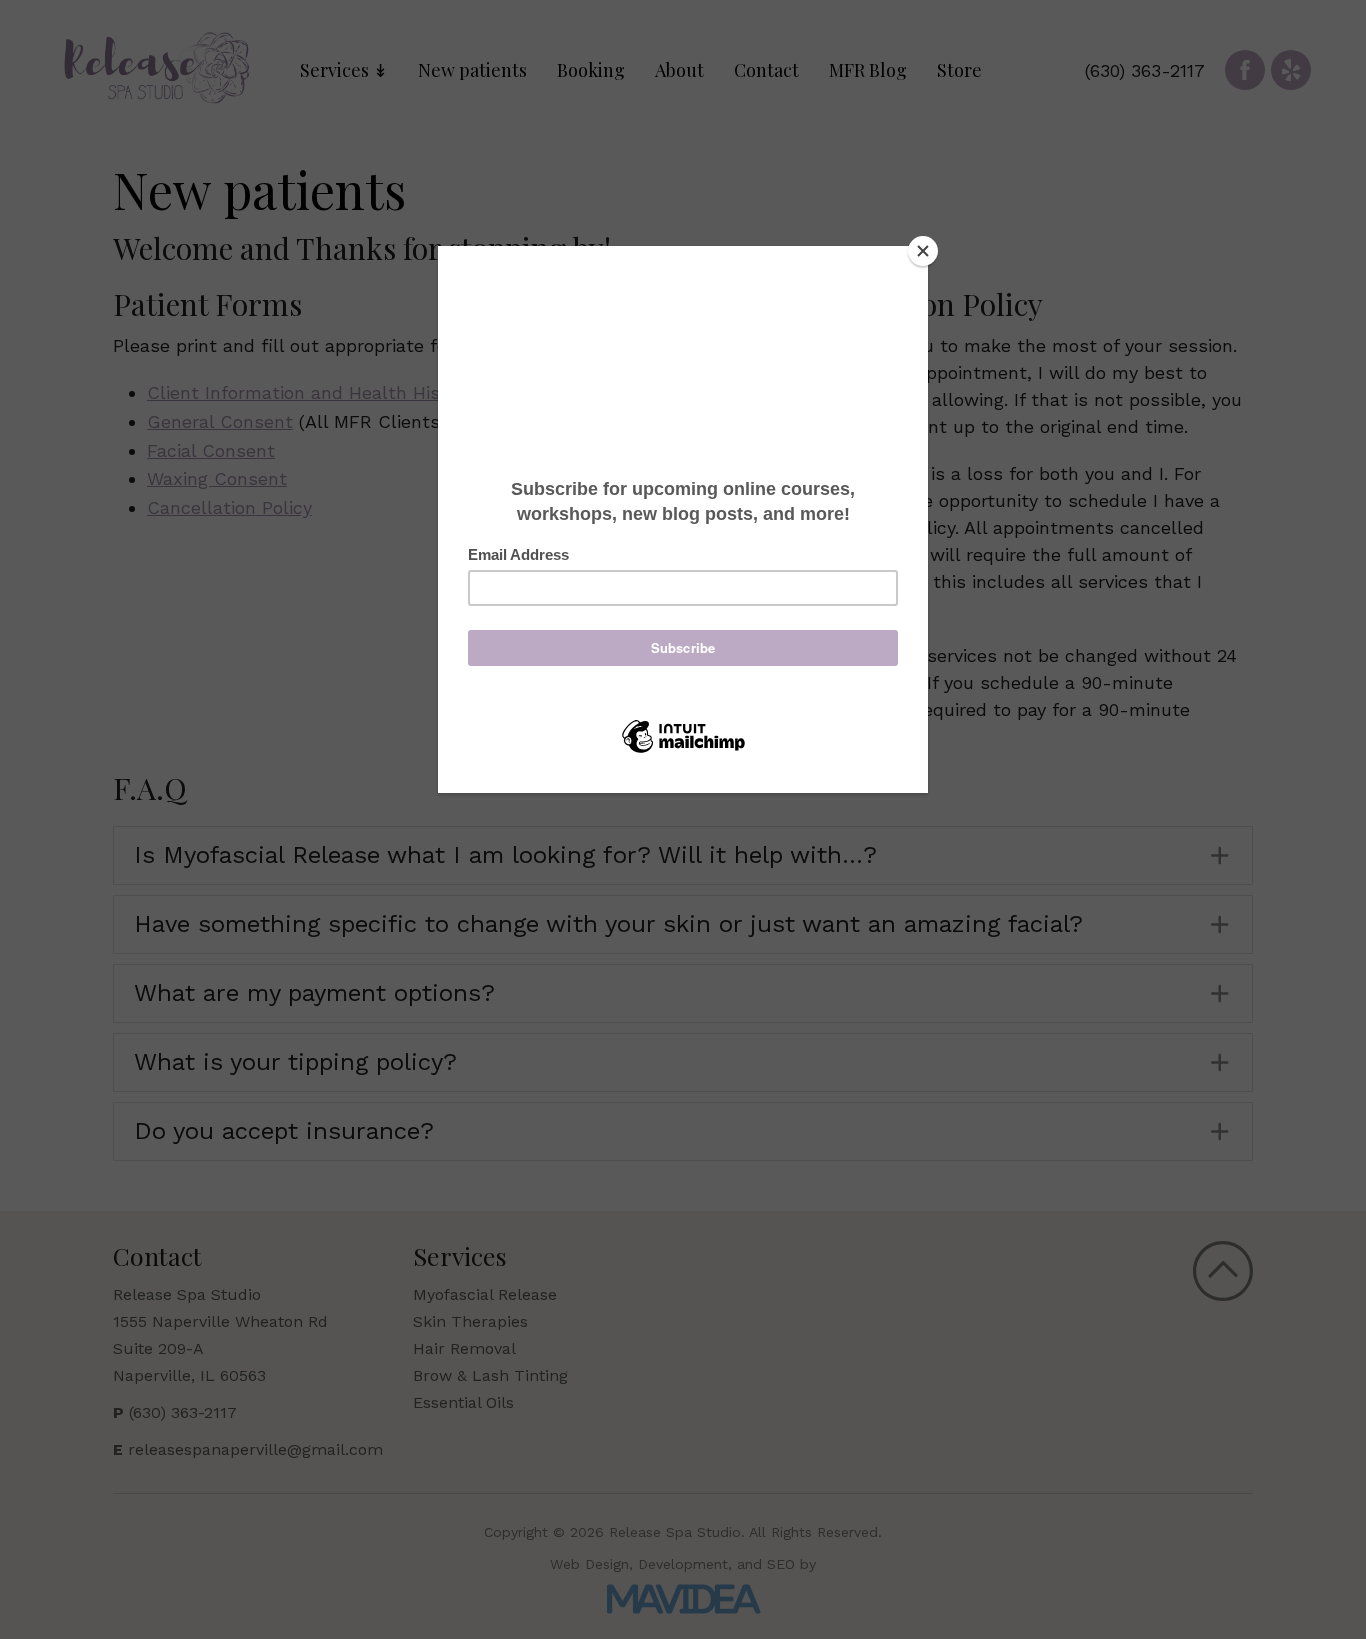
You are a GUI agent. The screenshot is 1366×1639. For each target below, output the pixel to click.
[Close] (923, 251)
